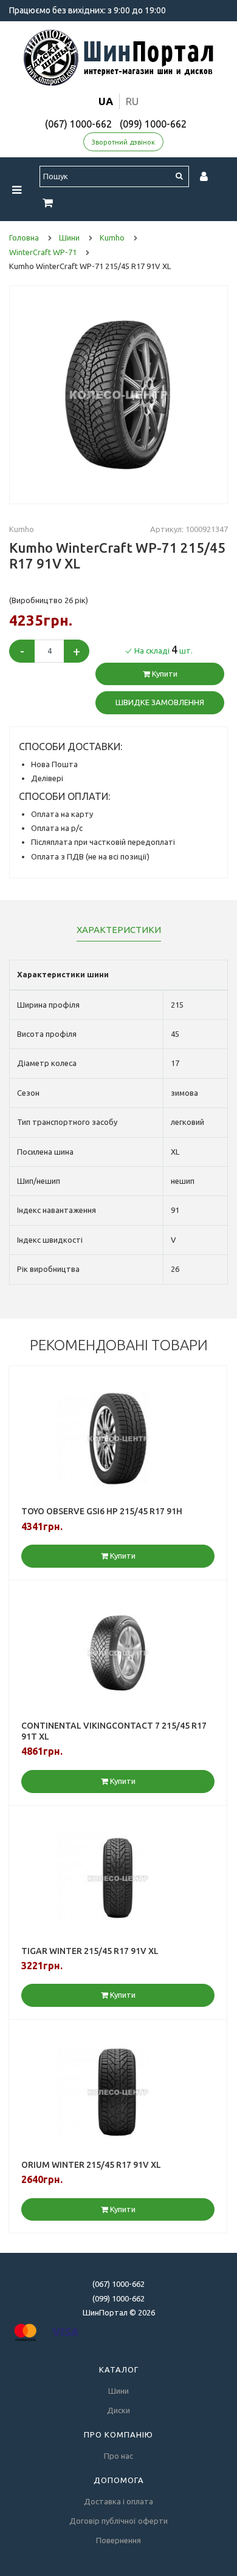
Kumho (22, 529)
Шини (118, 2391)
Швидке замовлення (160, 702)
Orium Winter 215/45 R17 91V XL (91, 2165)
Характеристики (119, 930)
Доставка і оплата (118, 2501)
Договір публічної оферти (118, 2521)
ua (106, 101)
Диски (118, 2410)
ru (132, 101)
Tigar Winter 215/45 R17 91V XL (90, 1951)
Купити (164, 674)
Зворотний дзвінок (123, 142)
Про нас (118, 2456)
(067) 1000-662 (78, 124)
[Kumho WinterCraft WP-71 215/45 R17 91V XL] (118, 394)
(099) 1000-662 (153, 124)
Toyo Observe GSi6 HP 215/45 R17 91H (102, 1511)
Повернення (118, 2540)
